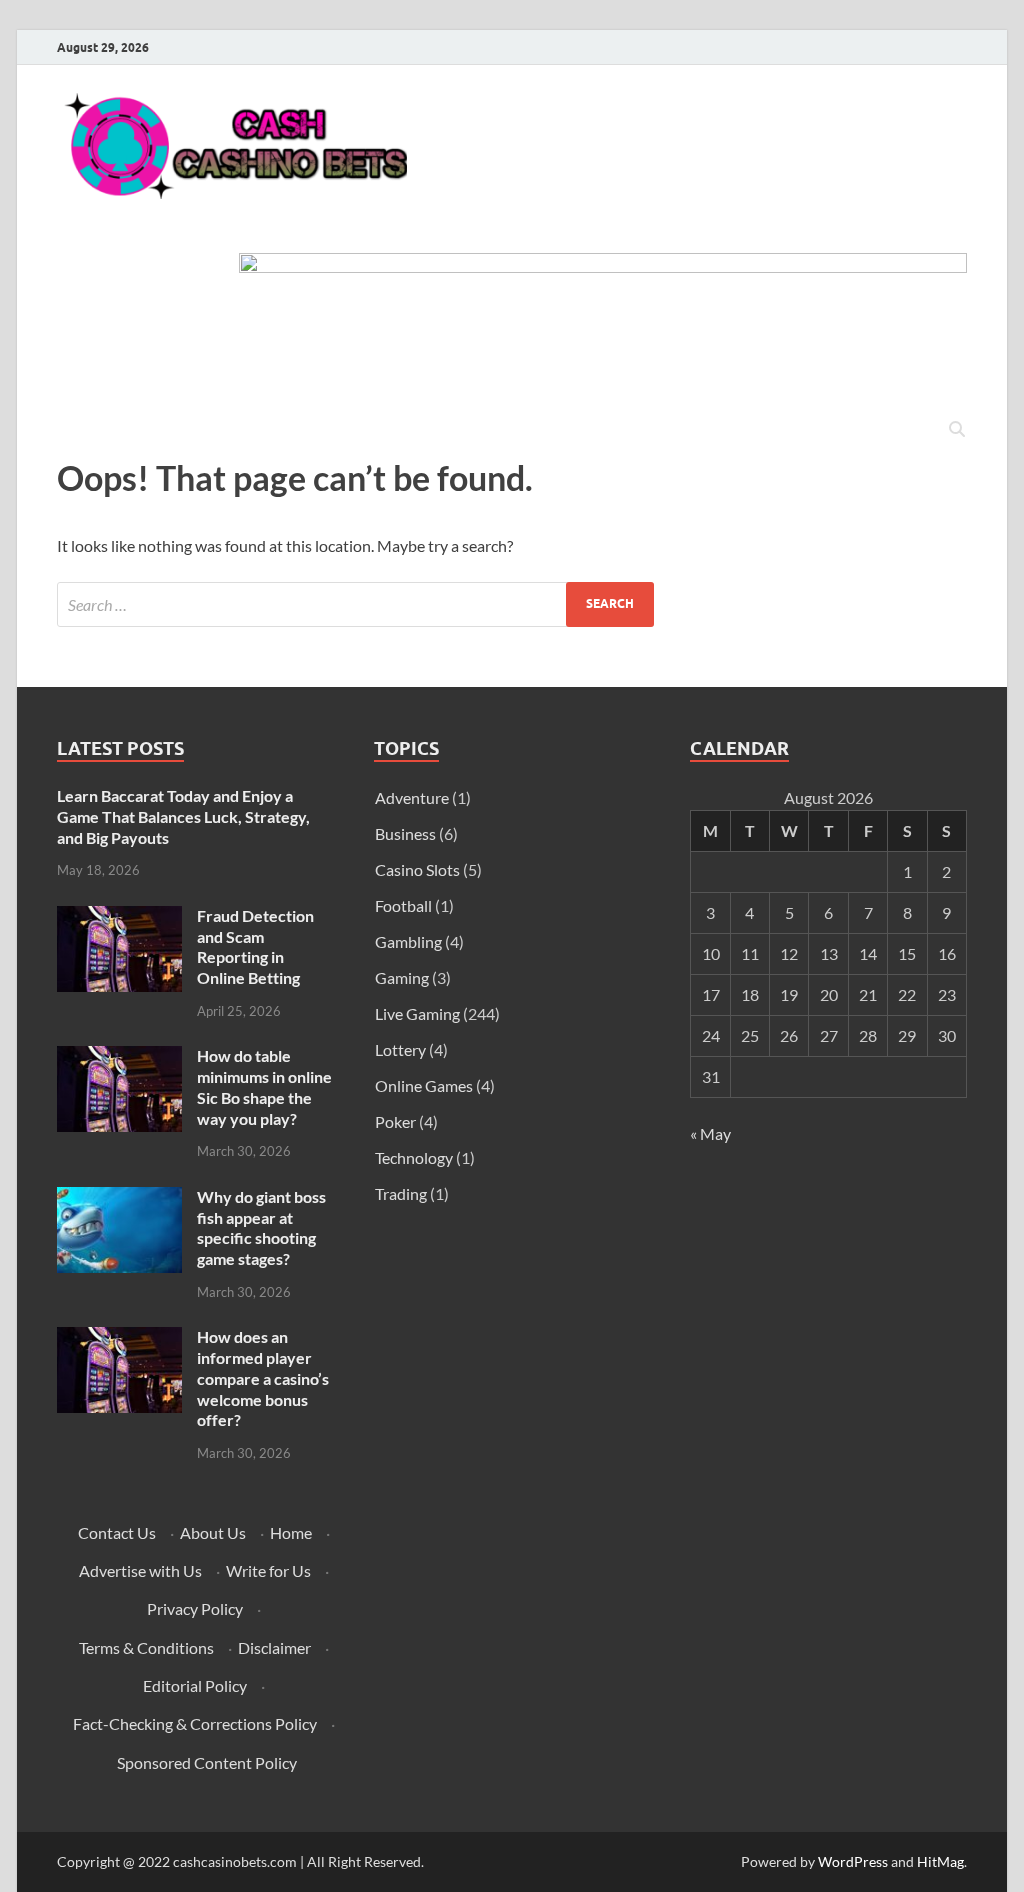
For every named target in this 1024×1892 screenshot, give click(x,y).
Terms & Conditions (146, 1647)
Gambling (408, 941)
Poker (395, 1121)
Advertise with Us (140, 1570)
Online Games (424, 1085)
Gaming (402, 977)
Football (403, 905)
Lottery (400, 1049)
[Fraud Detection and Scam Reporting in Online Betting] (119, 917)
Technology (414, 1157)
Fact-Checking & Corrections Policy (195, 1723)
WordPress (853, 1861)
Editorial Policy (195, 1685)
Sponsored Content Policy (207, 1762)
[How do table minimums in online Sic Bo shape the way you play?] (119, 1057)
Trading (401, 1193)
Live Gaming (417, 1013)
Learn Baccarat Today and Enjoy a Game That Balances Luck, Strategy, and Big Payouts (183, 816)
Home (291, 1532)
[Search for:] (355, 604)
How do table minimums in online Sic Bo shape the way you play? (264, 1086)
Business (405, 833)
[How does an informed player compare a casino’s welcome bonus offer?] (119, 1338)
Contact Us (117, 1532)
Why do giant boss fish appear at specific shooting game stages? (261, 1227)
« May (710, 1133)
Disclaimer (274, 1647)
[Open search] (957, 430)
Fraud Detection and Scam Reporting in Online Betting (255, 946)
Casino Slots (417, 869)
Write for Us (268, 1570)
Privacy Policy (195, 1608)
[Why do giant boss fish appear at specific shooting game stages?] (119, 1198)
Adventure (412, 797)
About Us (213, 1532)
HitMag (940, 1861)
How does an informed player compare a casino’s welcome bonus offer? (263, 1378)
